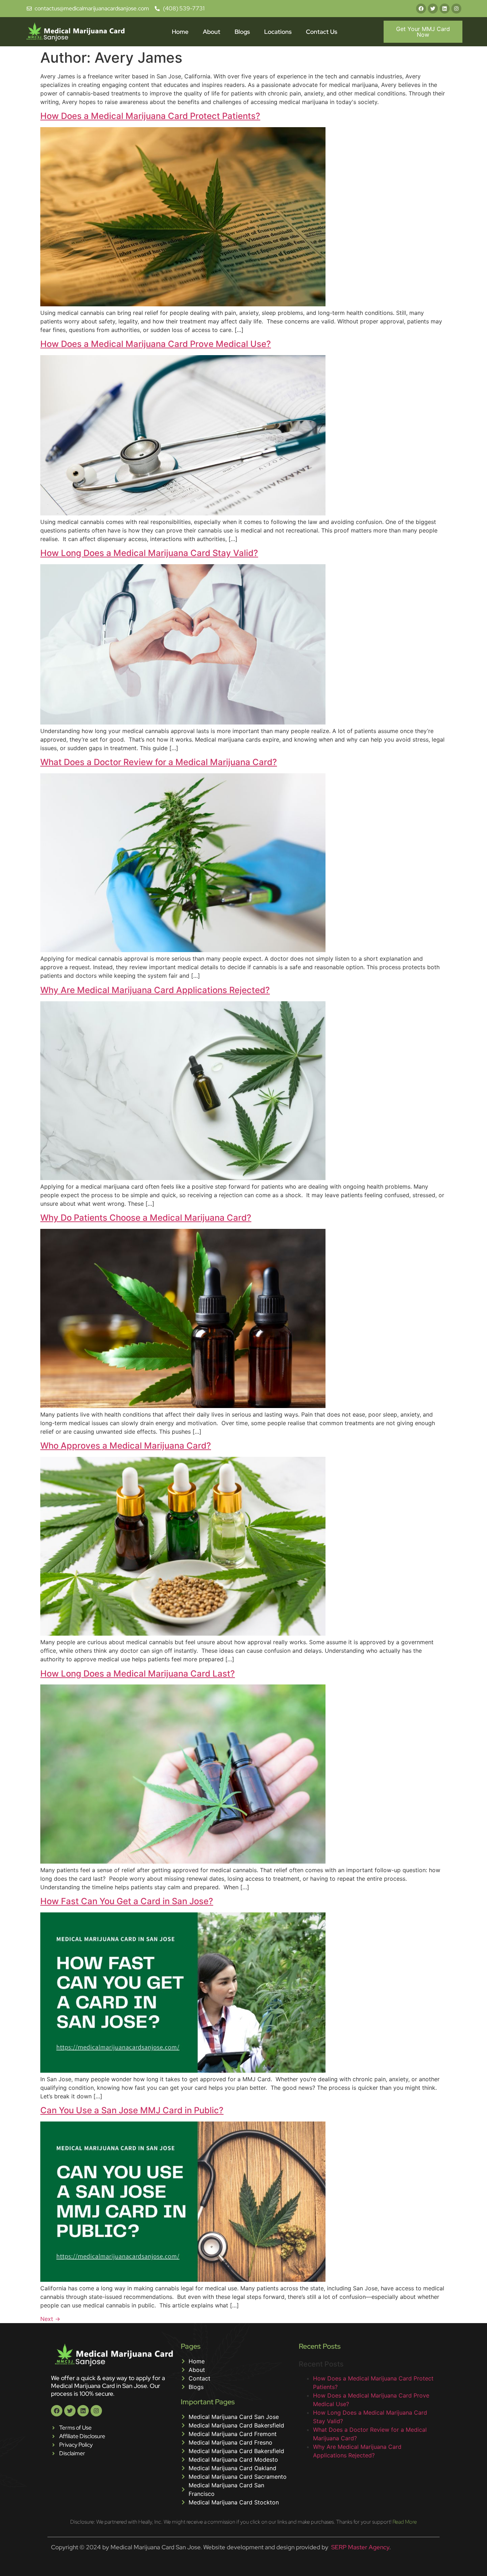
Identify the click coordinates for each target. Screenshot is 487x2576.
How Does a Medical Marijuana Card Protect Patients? (150, 116)
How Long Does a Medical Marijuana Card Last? (138, 1674)
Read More (405, 2522)
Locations (278, 32)
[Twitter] (433, 9)
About (212, 32)
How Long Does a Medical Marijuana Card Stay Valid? (149, 553)
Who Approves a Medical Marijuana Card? (126, 1446)
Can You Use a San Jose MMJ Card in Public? (132, 2110)
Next (50, 2319)
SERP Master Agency (360, 2547)
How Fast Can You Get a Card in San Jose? (127, 1901)
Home (180, 32)
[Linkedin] (445, 9)
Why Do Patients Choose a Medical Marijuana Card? (146, 1218)
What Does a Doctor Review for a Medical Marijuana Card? (159, 762)
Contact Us (322, 32)
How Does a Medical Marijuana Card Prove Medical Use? (156, 344)
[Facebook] (421, 9)
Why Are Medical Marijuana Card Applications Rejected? (155, 990)
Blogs (242, 32)
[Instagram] (456, 9)
